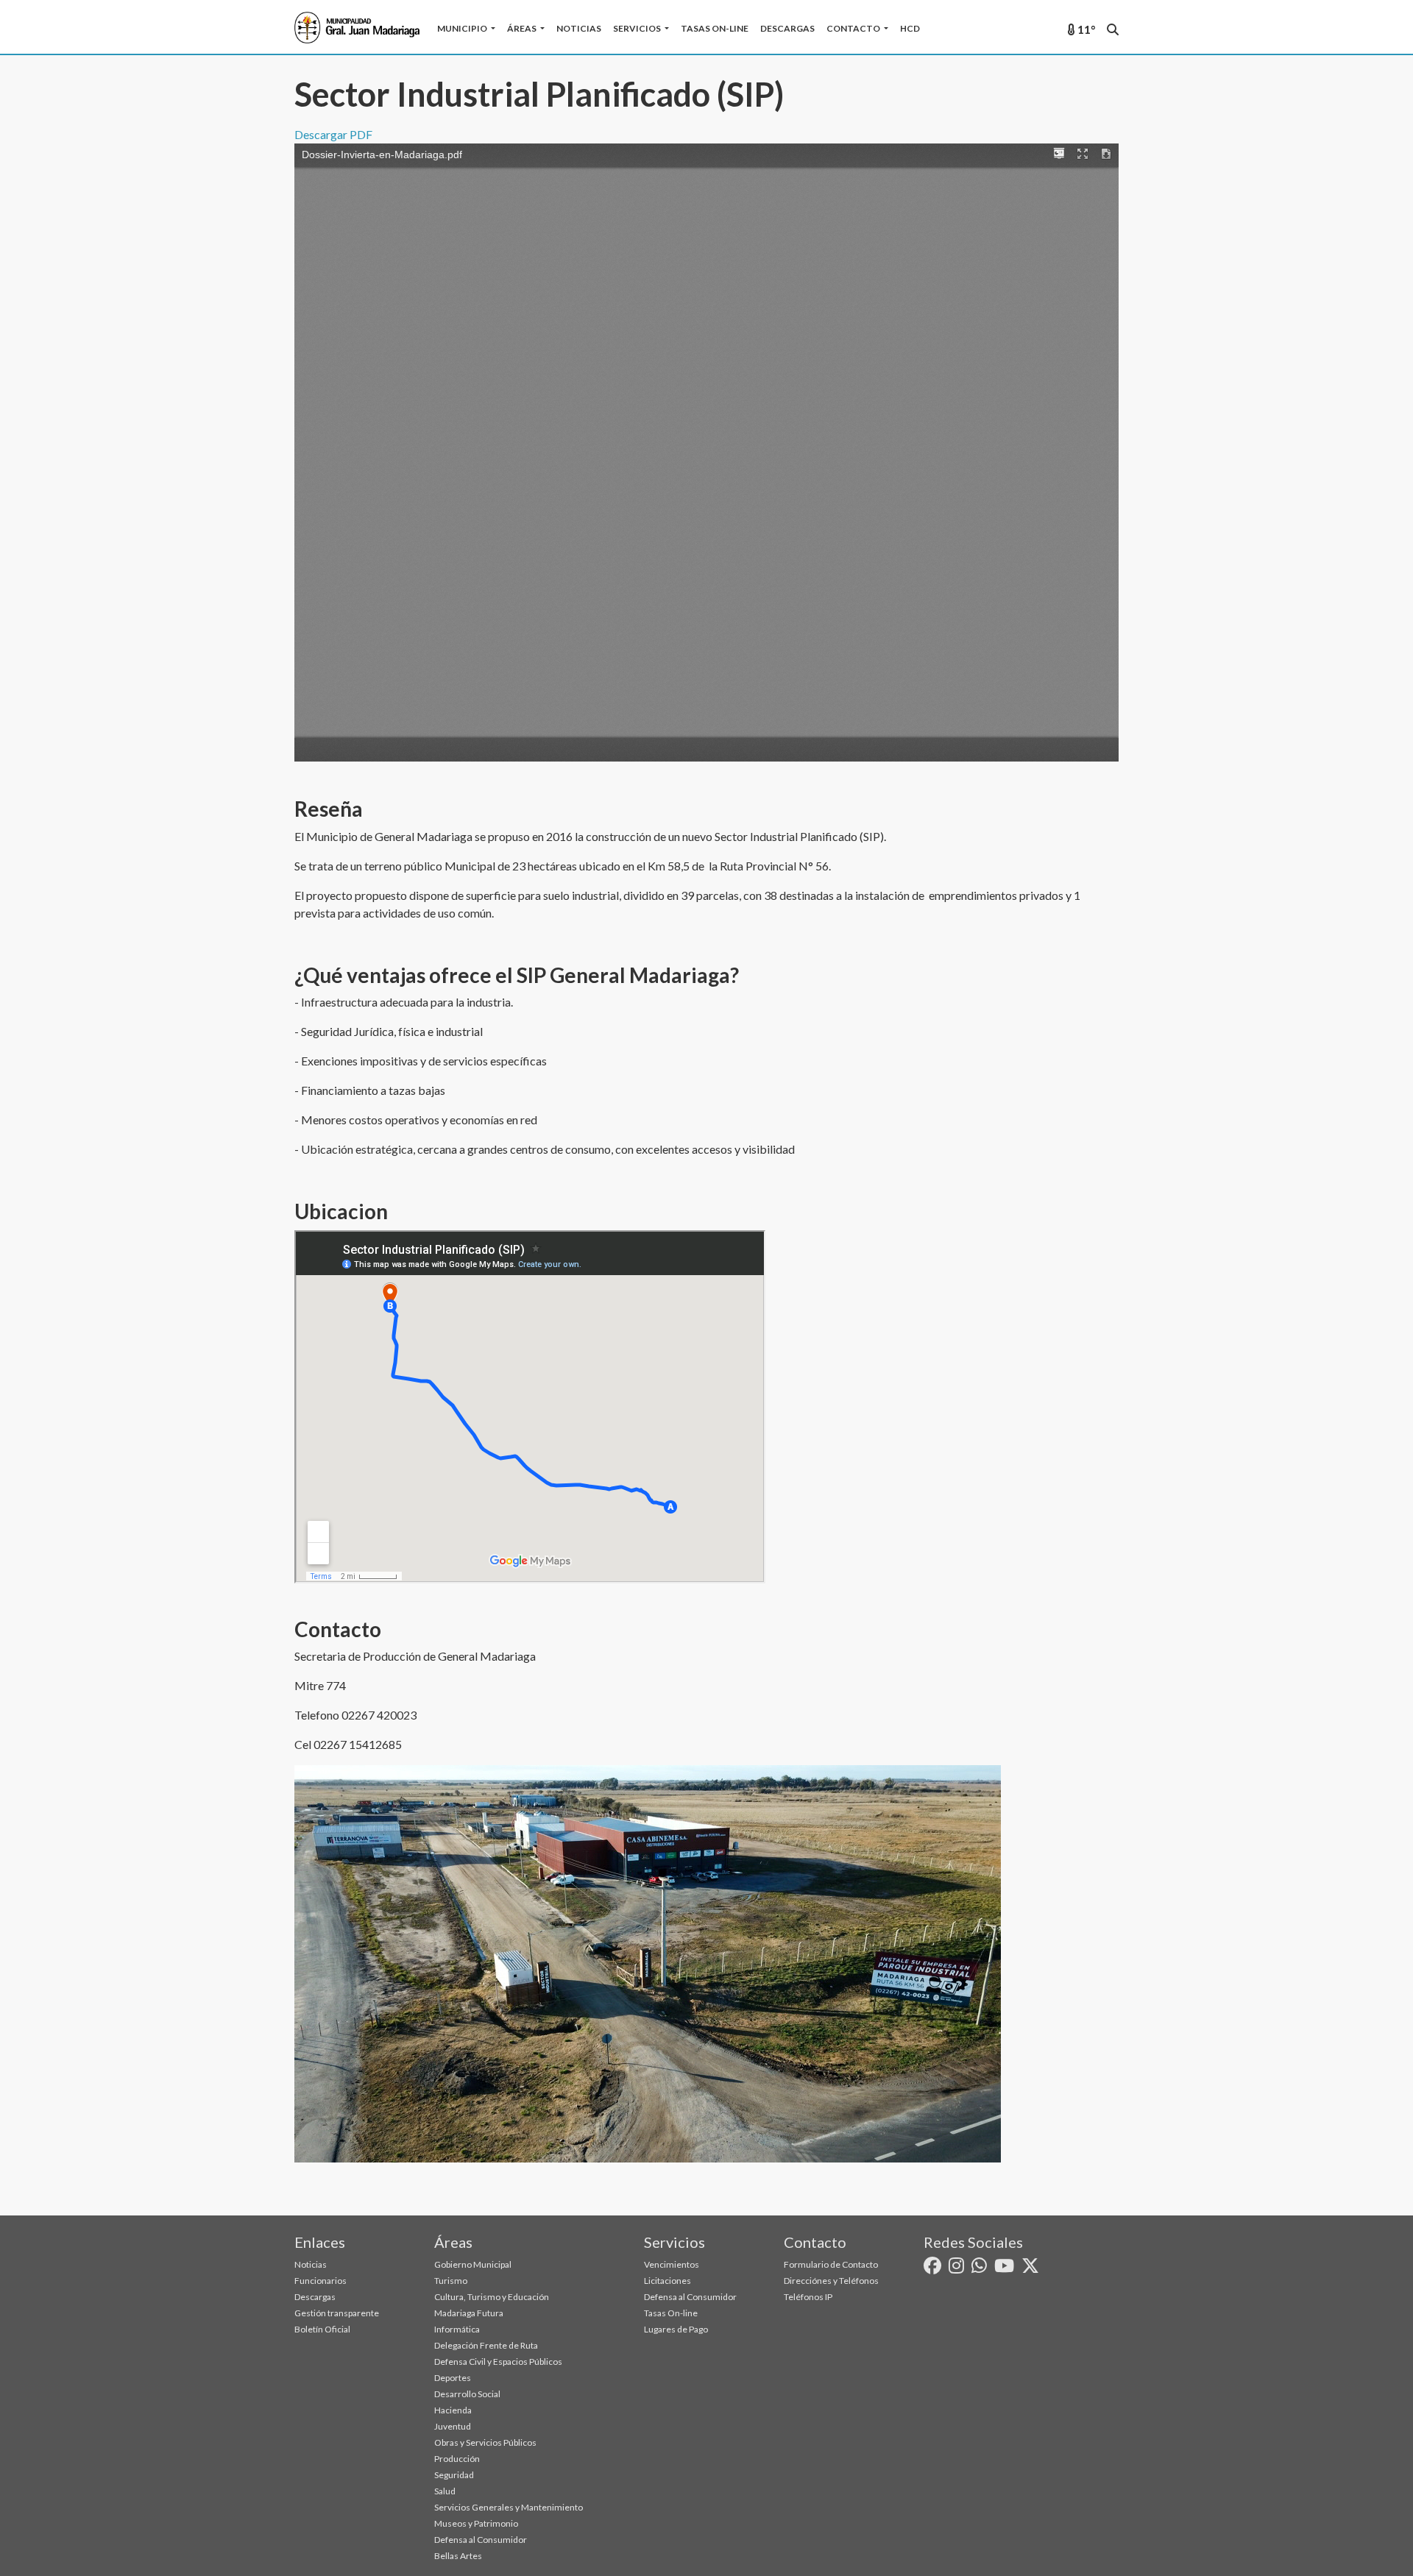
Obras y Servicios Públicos (485, 2442)
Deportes (453, 2378)
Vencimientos (672, 2264)
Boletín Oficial (322, 2329)
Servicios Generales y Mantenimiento (509, 2507)
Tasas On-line (715, 28)
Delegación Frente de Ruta (486, 2345)
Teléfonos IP (808, 2297)
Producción (457, 2459)
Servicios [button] (638, 28)
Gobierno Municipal (473, 2264)
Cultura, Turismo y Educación (492, 2297)
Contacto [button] (854, 28)
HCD (910, 28)
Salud (445, 2491)
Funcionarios (321, 2281)
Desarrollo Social (467, 2394)
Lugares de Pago (676, 2329)
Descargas (787, 28)
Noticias (579, 28)
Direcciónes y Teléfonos (831, 2281)
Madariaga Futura (469, 2313)
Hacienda (453, 2410)
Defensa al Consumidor (481, 2540)
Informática (457, 2329)
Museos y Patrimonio (476, 2523)
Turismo (451, 2281)
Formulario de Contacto (831, 2264)
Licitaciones (667, 2281)
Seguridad (454, 2475)
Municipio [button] (463, 28)
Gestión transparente (337, 2313)
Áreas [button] (523, 28)
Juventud (453, 2426)
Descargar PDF (333, 134)
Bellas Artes (458, 2556)
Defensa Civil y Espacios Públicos (498, 2362)
